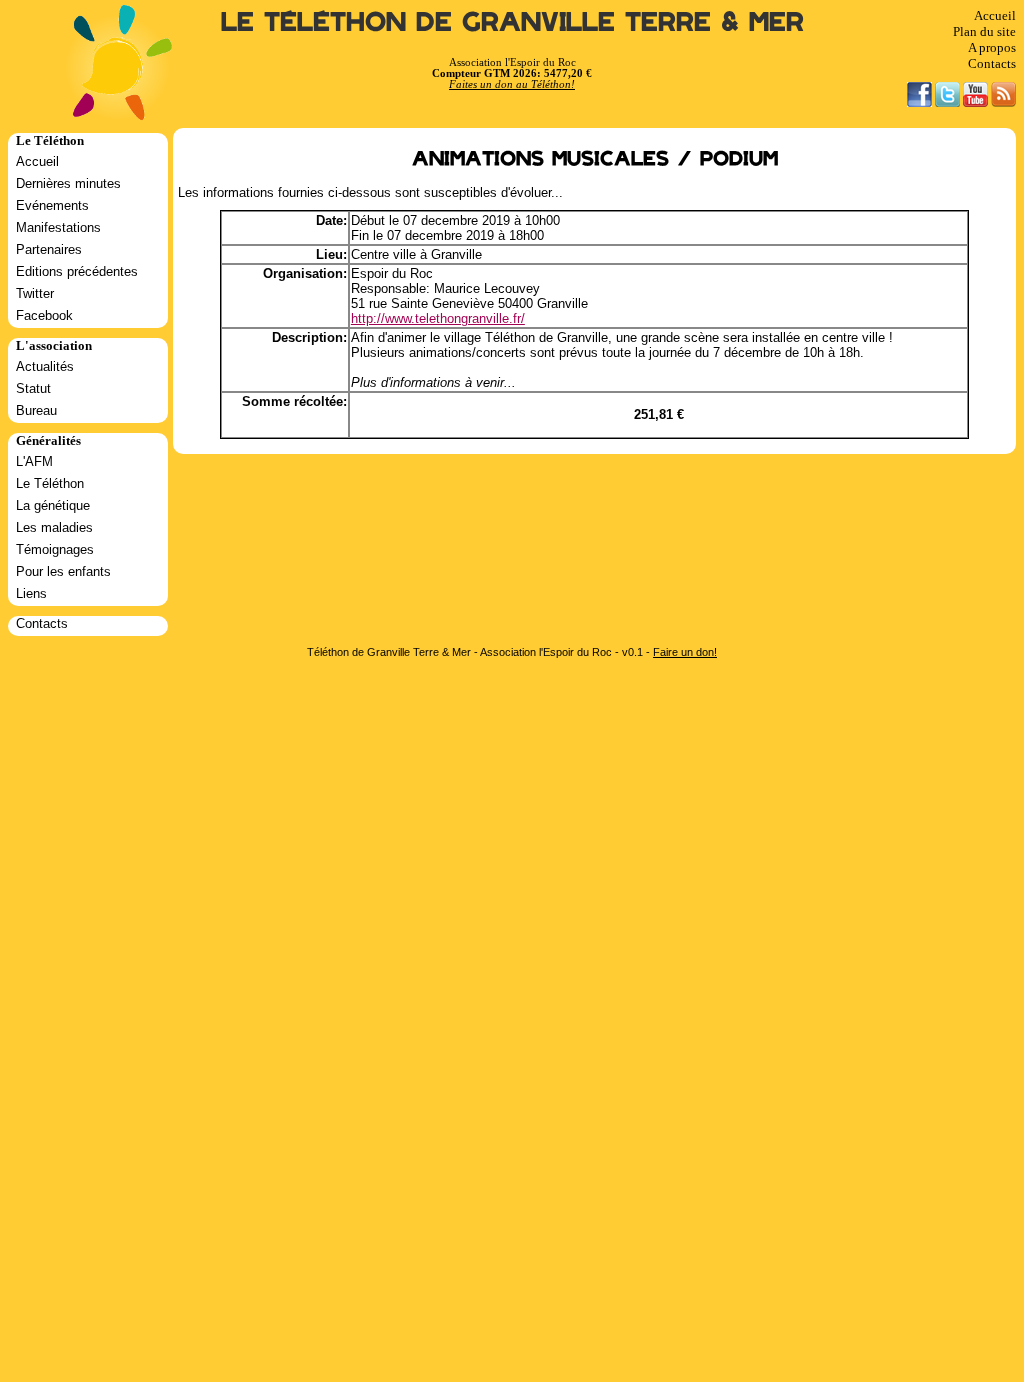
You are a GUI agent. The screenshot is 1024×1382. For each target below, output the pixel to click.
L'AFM (34, 461)
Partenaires (49, 249)
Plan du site (984, 31)
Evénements (52, 205)
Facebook (44, 315)
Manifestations (58, 227)
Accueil (995, 15)
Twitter (35, 293)
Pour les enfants (63, 571)
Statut (33, 388)
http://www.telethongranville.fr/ (438, 318)
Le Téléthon (50, 483)
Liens (31, 593)
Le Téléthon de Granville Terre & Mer (512, 22)
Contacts (992, 63)
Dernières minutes (68, 183)
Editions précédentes (77, 271)
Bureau (36, 410)
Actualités (45, 366)
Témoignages (55, 549)
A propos (992, 47)
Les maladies (54, 527)
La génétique (53, 505)
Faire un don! (685, 652)
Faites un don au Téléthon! (512, 84)
